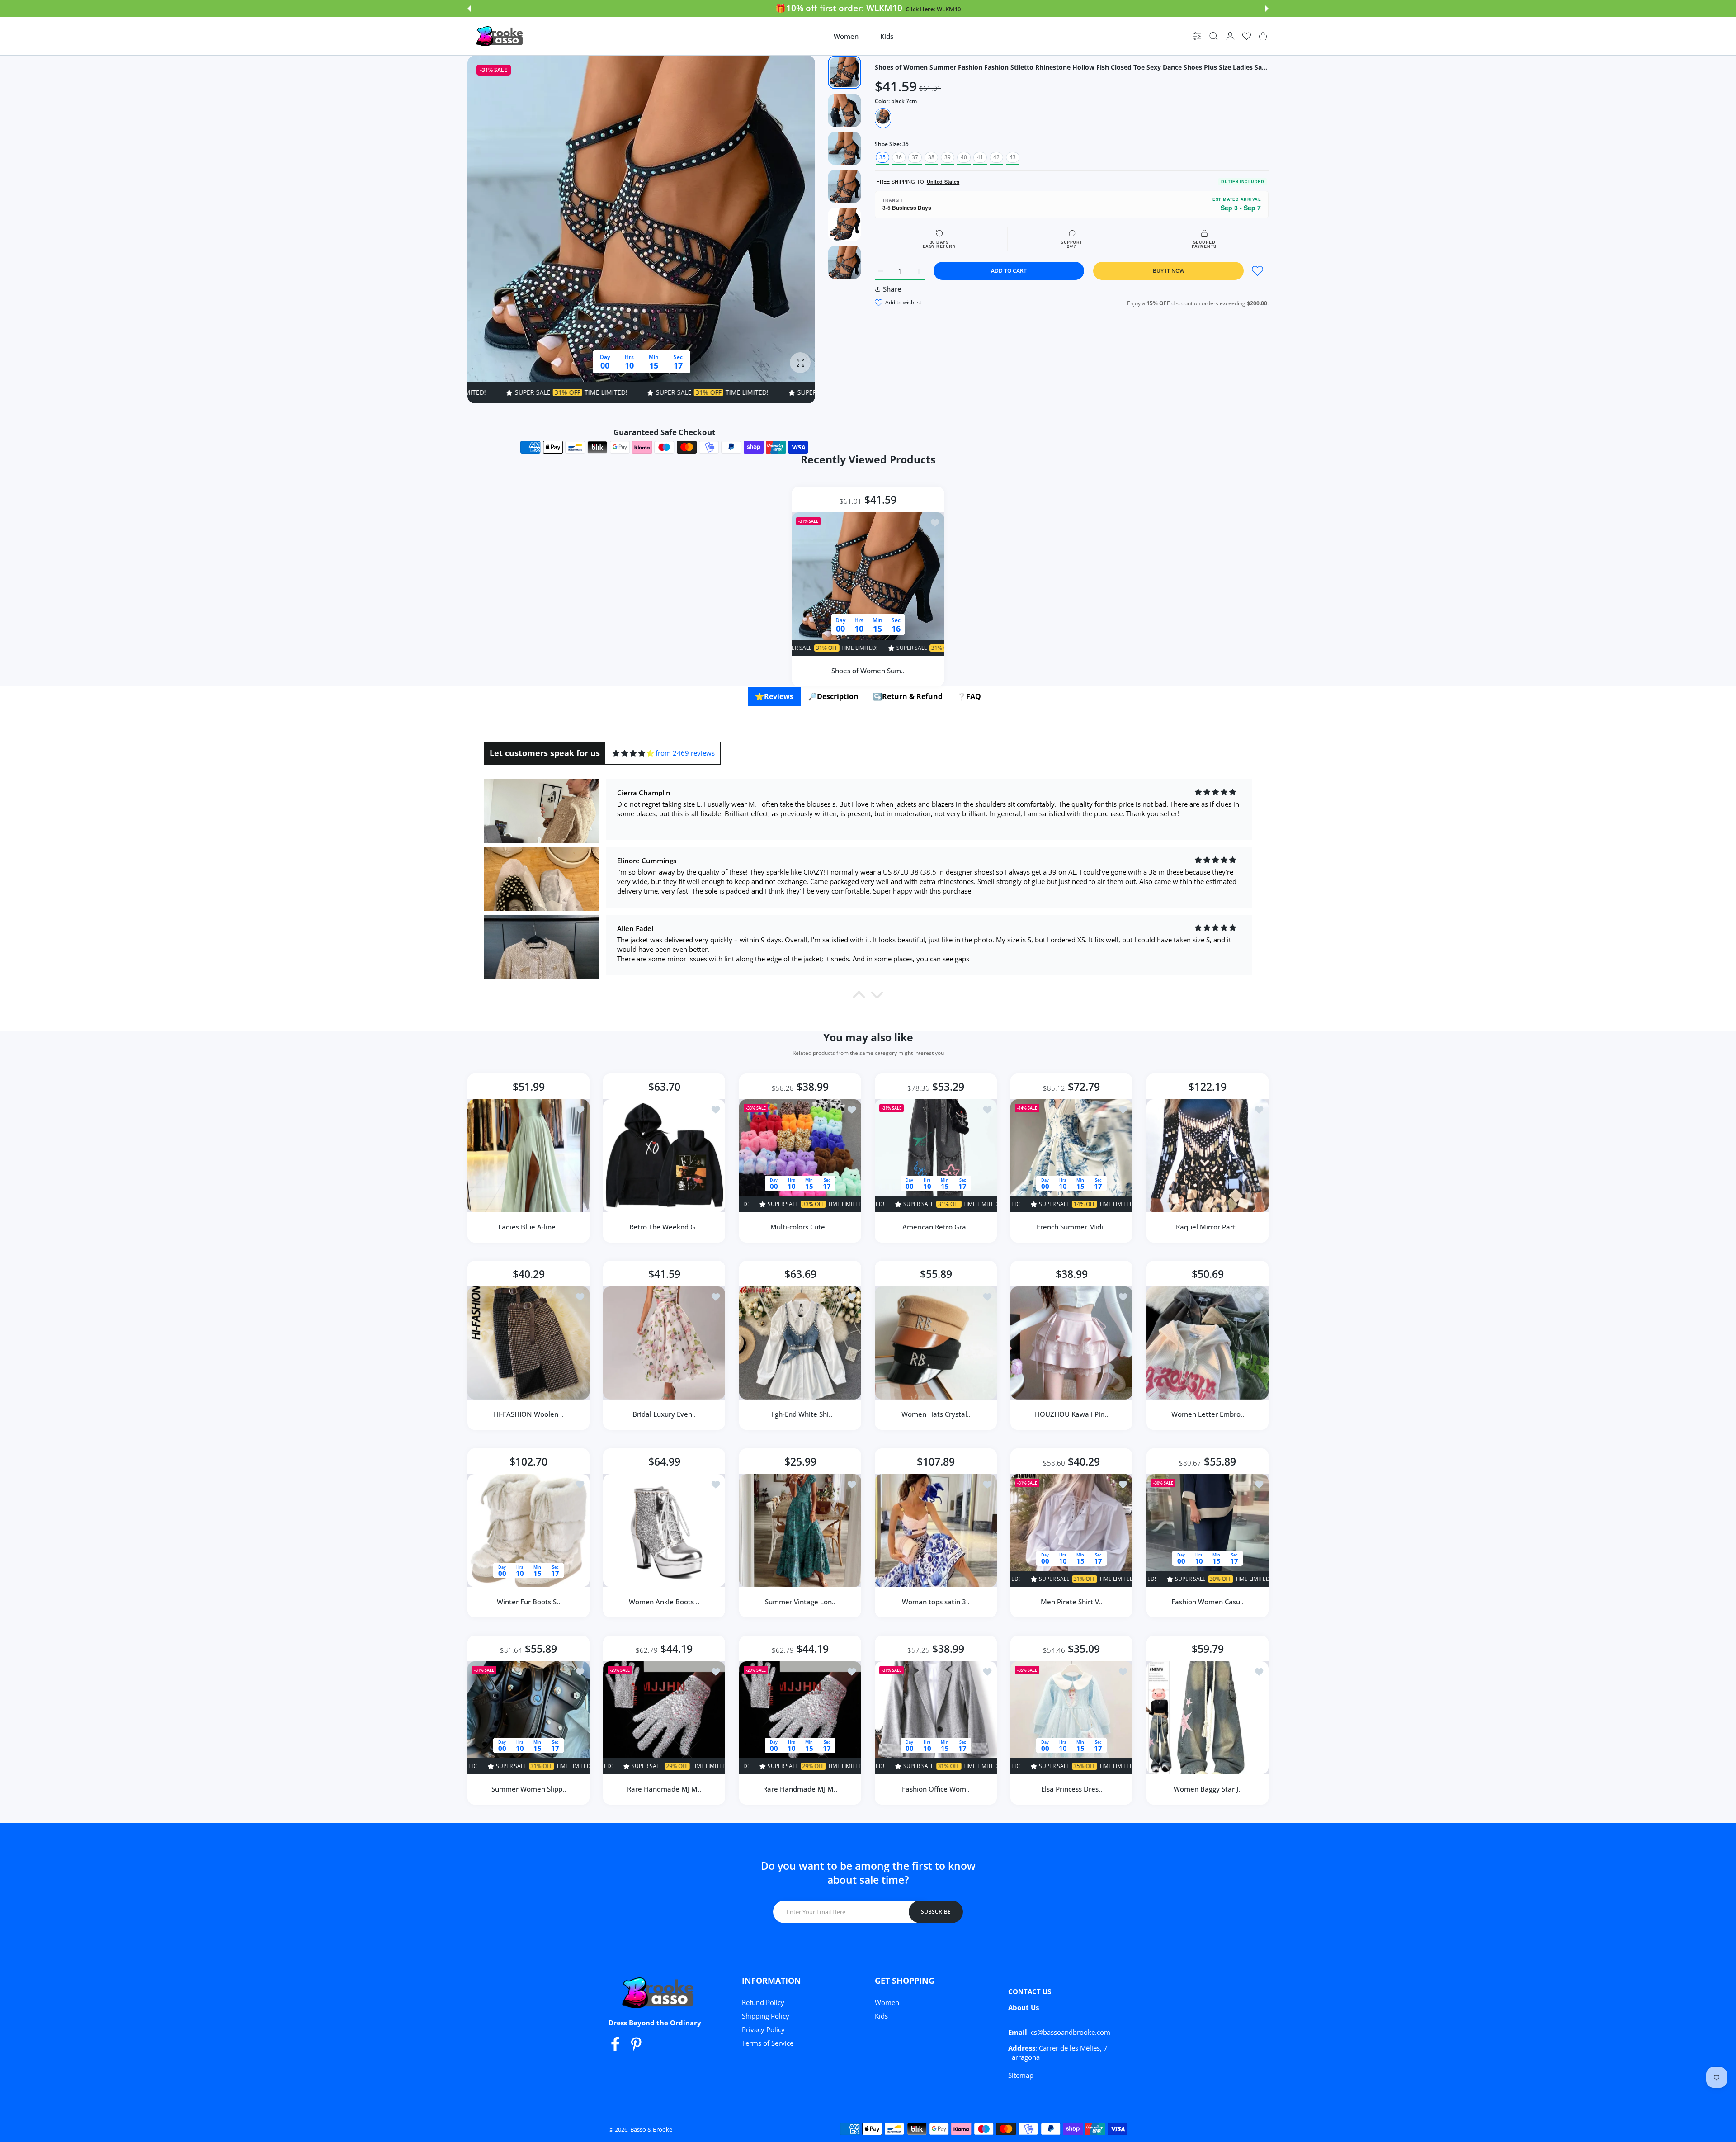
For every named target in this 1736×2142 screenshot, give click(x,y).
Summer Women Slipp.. (529, 1789)
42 (996, 157)
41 (980, 157)
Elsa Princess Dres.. (1072, 1789)
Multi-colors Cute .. (800, 1227)
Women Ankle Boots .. (665, 1602)
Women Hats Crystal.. (936, 1414)
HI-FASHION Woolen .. (529, 1414)
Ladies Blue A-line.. (529, 1227)
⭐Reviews (774, 696)
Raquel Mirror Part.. (1208, 1227)
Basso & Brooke (651, 2129)
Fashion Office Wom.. (936, 1789)
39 (948, 157)
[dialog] (1214, 36)
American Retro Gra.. (936, 1227)
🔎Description (833, 696)
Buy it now (1169, 271)
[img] (633, 753)
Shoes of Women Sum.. (868, 671)
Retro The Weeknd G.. (665, 1227)
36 (899, 157)
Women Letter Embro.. (1207, 1414)
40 (964, 157)
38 (931, 157)
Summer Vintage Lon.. (800, 1602)
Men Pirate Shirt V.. (1072, 1602)
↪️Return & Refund (908, 696)
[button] (469, 9)
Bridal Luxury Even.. (665, 1414)
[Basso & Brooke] (500, 36)
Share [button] (892, 289)
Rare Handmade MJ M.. (665, 1789)
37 (915, 157)
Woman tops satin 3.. (936, 1602)
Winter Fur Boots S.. (528, 1602)
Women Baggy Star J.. (1207, 1789)
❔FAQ (969, 696)
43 (1013, 157)
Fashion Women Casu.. (1208, 1602)
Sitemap (1021, 2075)
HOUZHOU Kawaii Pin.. (1071, 1414)
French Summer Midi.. (1072, 1227)
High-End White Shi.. (800, 1414)
